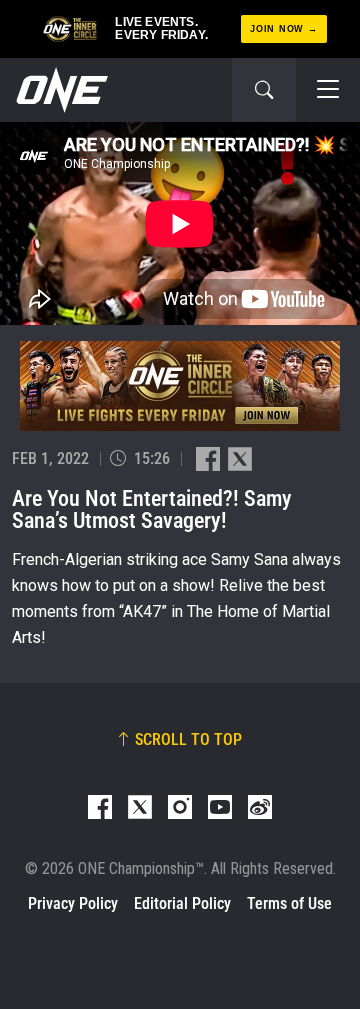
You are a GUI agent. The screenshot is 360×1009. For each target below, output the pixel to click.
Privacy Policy (73, 903)
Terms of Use (289, 903)
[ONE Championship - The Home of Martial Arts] (60, 90)
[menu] (328, 90)
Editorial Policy (182, 903)
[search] (264, 90)
